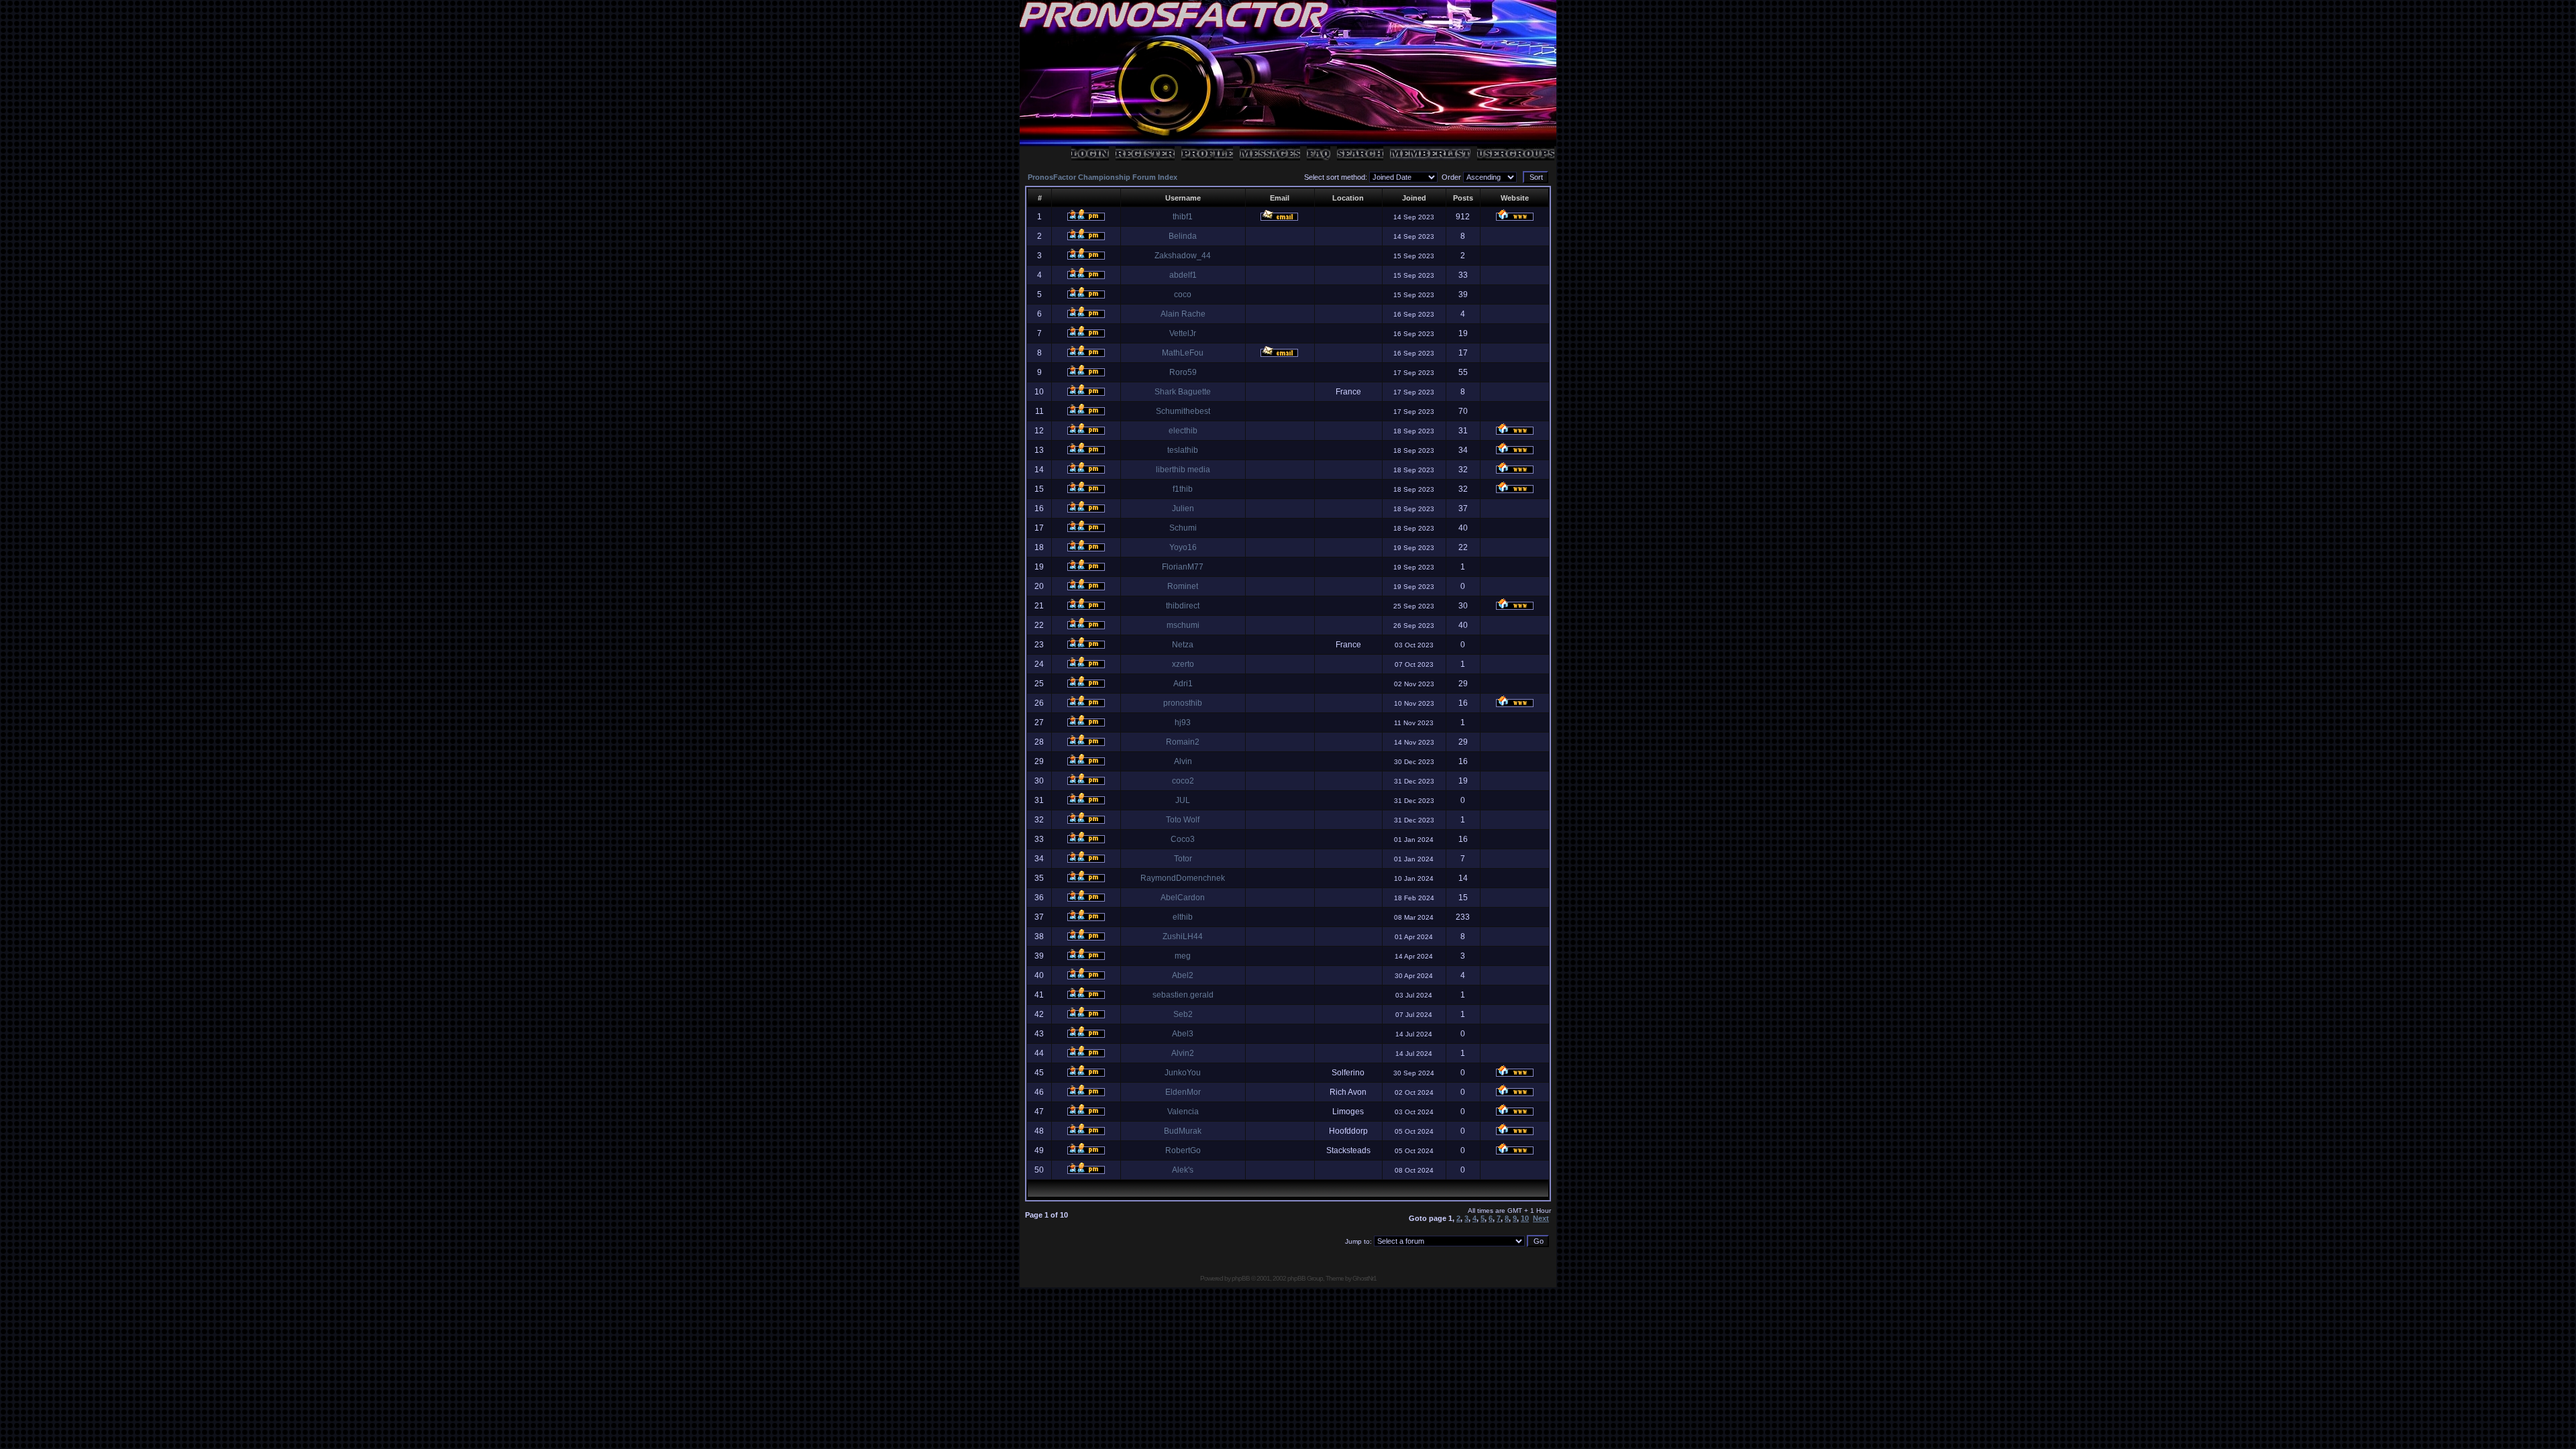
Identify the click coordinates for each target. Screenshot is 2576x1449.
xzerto (1183, 664)
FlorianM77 (1183, 567)
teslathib (1183, 450)
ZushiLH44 (1183, 936)
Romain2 (1183, 742)
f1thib (1183, 489)
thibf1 (1183, 217)
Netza (1183, 645)
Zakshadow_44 (1183, 256)
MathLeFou (1183, 353)
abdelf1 (1183, 275)
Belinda (1183, 236)
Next (1541, 1218)
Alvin (1183, 761)
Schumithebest (1183, 411)
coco (1183, 294)
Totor (1183, 859)
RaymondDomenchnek (1183, 878)
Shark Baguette (1183, 392)
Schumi (1183, 528)
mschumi (1183, 625)
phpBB (1241, 1278)
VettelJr (1183, 333)
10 (1525, 1218)
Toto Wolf (1183, 820)
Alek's (1183, 1170)
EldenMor (1183, 1092)
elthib (1183, 917)
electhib (1183, 431)
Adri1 (1183, 684)
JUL (1183, 800)
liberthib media (1183, 470)
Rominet (1183, 586)
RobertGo (1183, 1150)
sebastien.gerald (1183, 995)
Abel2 (1183, 975)
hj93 (1183, 722)
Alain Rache (1183, 314)
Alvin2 (1183, 1053)
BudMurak (1183, 1131)
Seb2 (1183, 1014)
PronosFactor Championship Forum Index (1103, 177)
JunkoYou (1183, 1073)
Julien (1183, 508)
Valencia (1183, 1112)
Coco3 (1183, 839)
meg (1183, 956)
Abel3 (1183, 1034)
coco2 (1183, 781)
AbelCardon (1183, 898)
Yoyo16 (1183, 547)
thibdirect (1183, 606)
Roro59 (1183, 372)
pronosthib (1183, 703)
